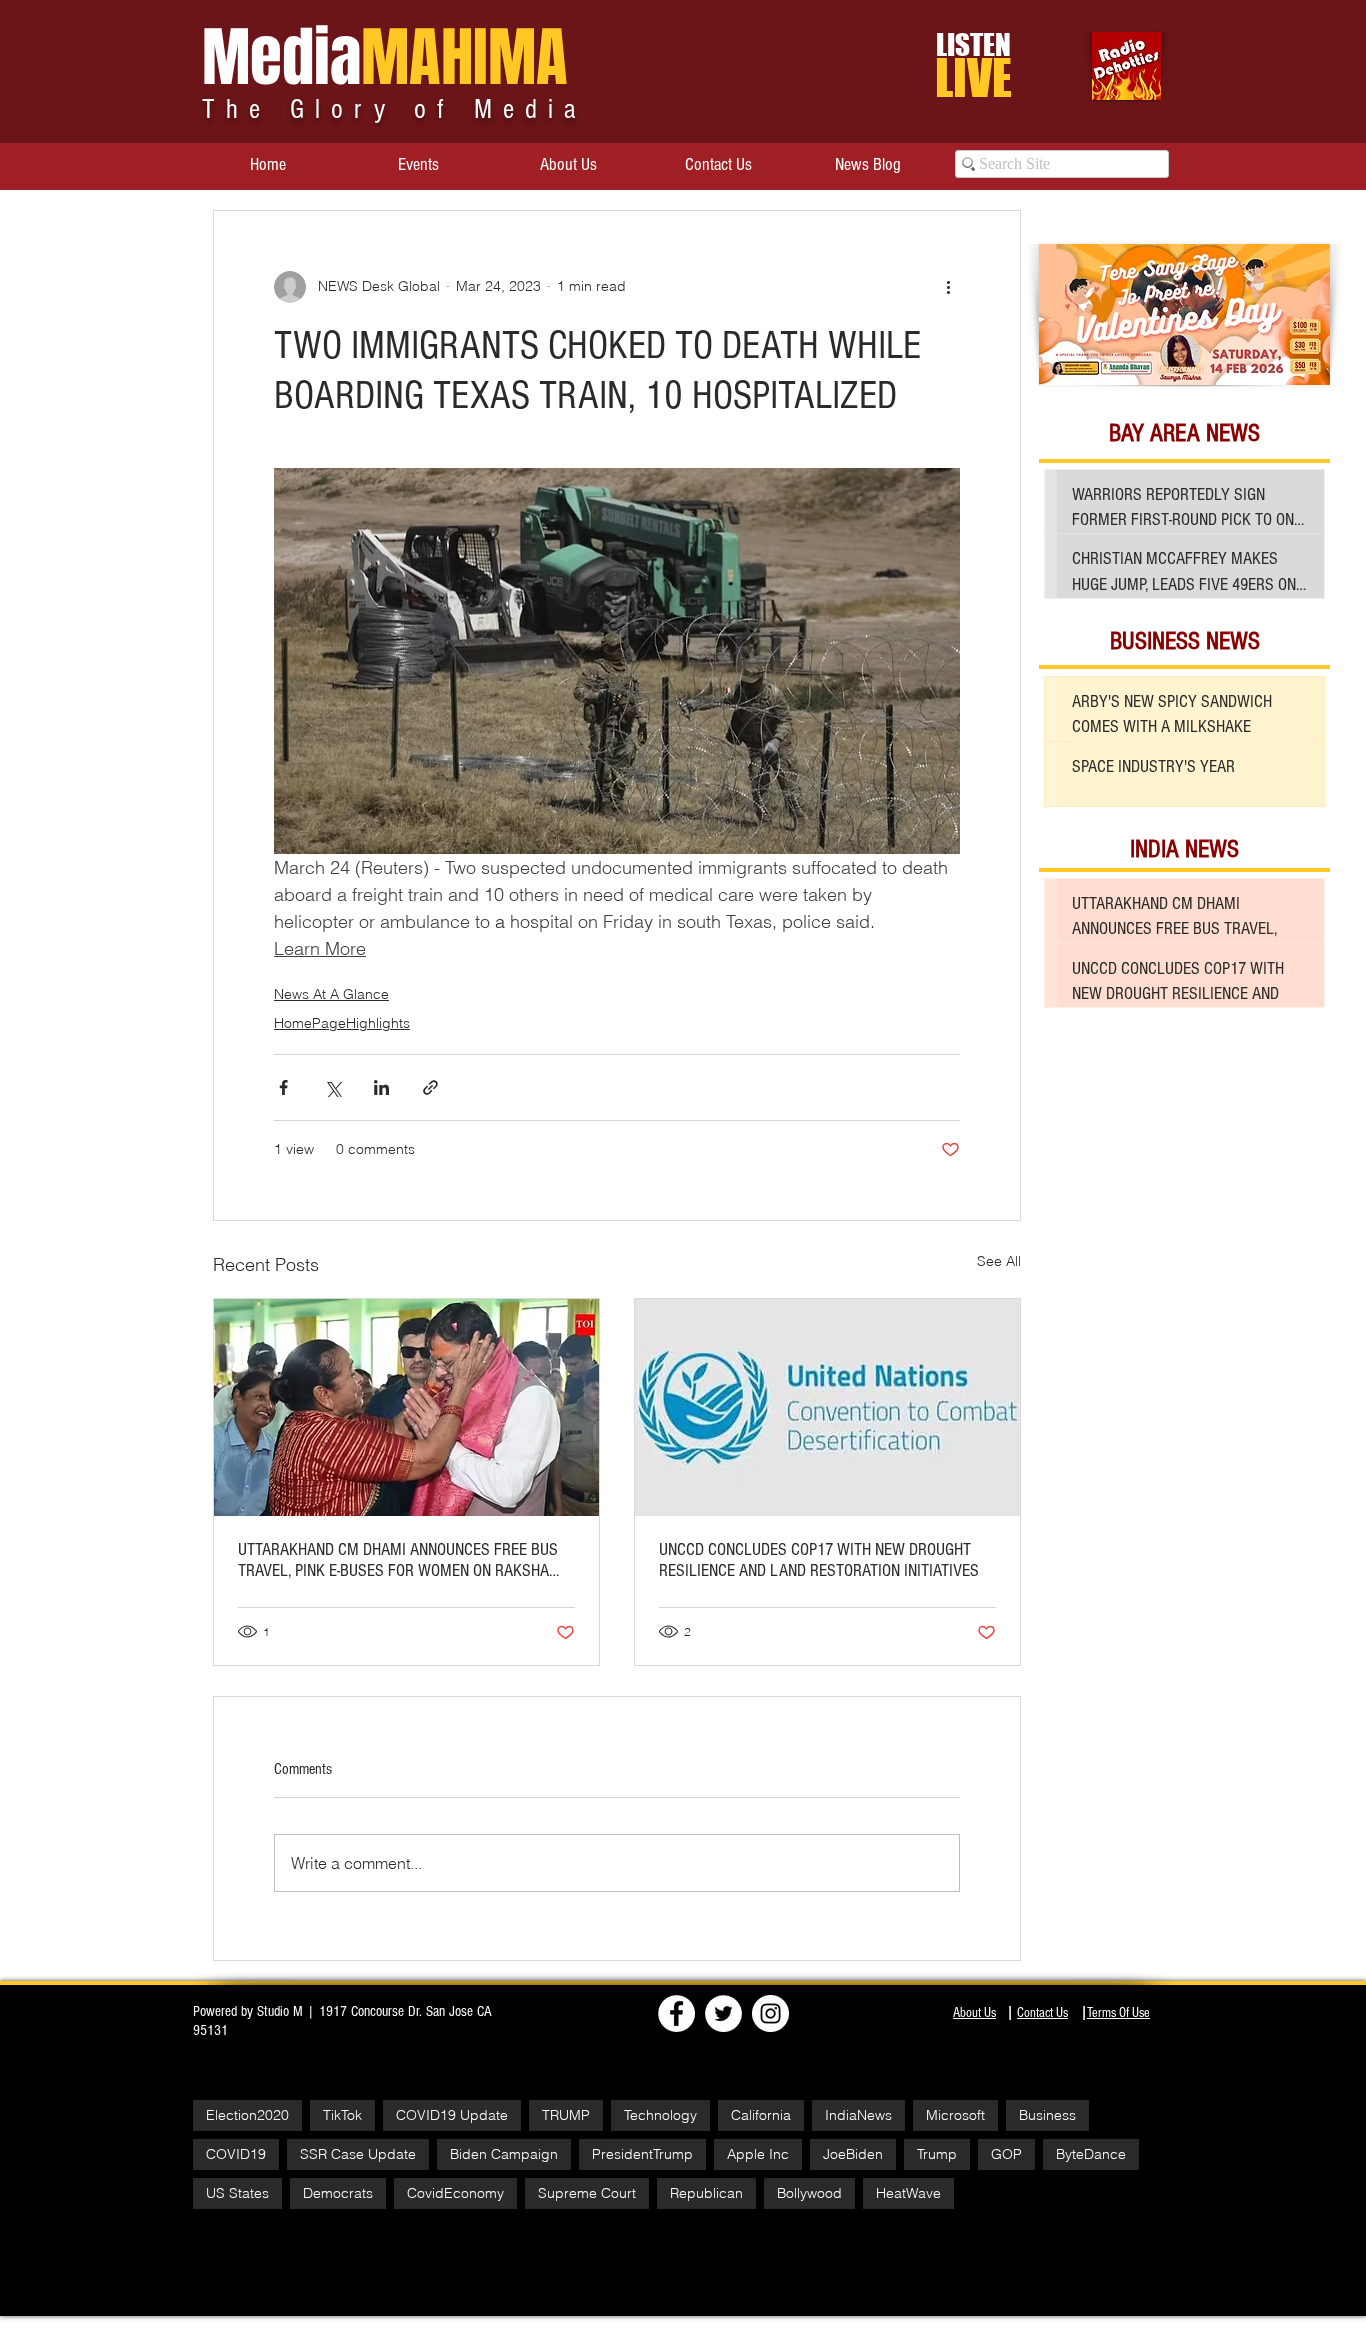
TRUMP (566, 2115)
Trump (937, 2154)
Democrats (338, 2193)
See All (999, 1261)
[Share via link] (430, 1087)
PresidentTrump (642, 2154)
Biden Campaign (504, 2154)
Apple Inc (758, 2154)
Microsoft (955, 2115)
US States (237, 2193)
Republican (706, 2193)
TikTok (342, 2115)
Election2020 (247, 2115)
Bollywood (809, 2193)
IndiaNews (858, 2115)
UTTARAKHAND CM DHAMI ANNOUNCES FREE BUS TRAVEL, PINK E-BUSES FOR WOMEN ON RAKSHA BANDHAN (398, 1560)
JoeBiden (853, 2154)
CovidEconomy (455, 2193)
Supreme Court (587, 2193)
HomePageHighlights (342, 1023)
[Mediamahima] (770, 2013)
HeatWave (908, 2193)
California (761, 2115)
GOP (1006, 2154)
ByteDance (1091, 2154)
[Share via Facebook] (283, 1087)
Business (1047, 2115)
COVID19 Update (452, 2115)
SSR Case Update (358, 2154)
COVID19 (236, 2154)
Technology (660, 2115)
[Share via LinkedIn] (381, 1087)
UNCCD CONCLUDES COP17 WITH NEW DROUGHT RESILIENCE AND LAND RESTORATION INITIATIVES (819, 1560)
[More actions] (948, 287)
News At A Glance (331, 994)
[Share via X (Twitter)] (332, 1087)
